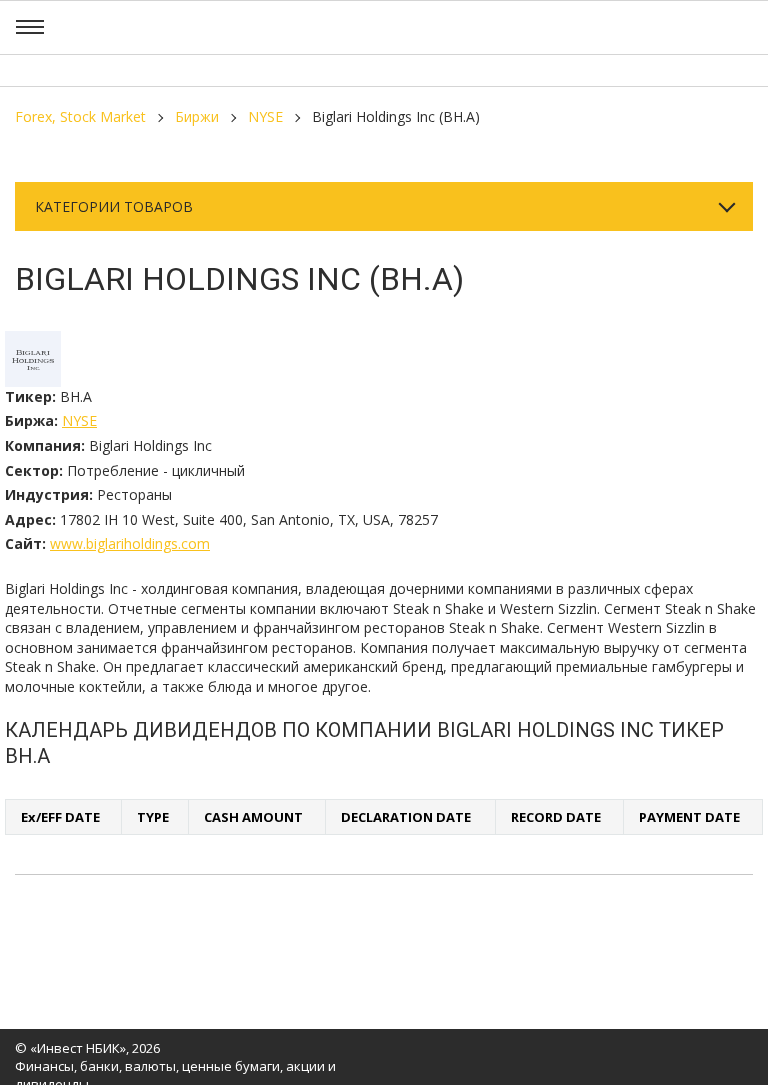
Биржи (197, 116)
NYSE (265, 116)
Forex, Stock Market (80, 116)
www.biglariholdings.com (130, 543)
